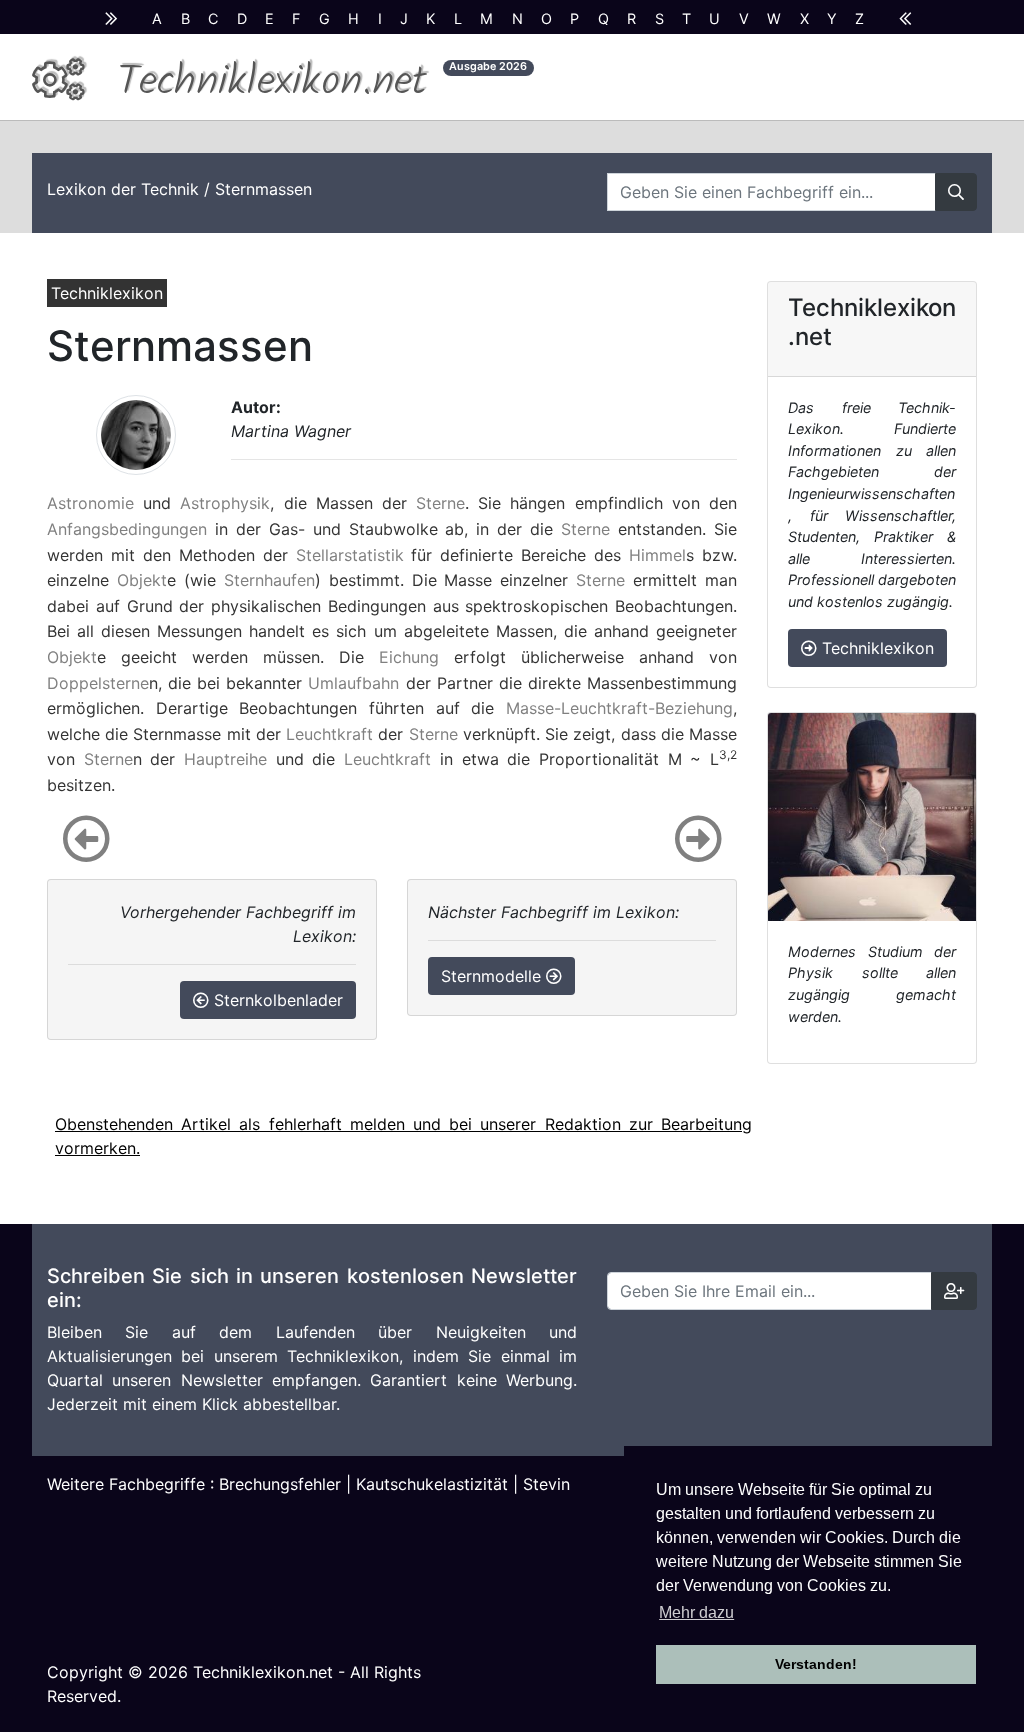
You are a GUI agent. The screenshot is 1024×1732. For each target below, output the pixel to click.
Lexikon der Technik (123, 189)
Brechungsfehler (280, 1484)
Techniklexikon (875, 648)
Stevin (546, 1484)
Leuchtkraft (329, 734)
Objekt (142, 580)
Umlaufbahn (353, 683)
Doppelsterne (98, 683)
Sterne (440, 503)
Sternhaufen (269, 580)
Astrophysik (225, 503)
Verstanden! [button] (816, 1664)
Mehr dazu (696, 1612)
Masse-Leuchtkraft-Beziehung (619, 708)
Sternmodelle (493, 976)
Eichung (409, 657)
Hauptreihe (225, 759)
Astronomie (90, 503)
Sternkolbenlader (276, 1000)
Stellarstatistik (350, 555)
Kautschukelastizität (432, 1484)
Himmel (657, 555)
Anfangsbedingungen (127, 529)
